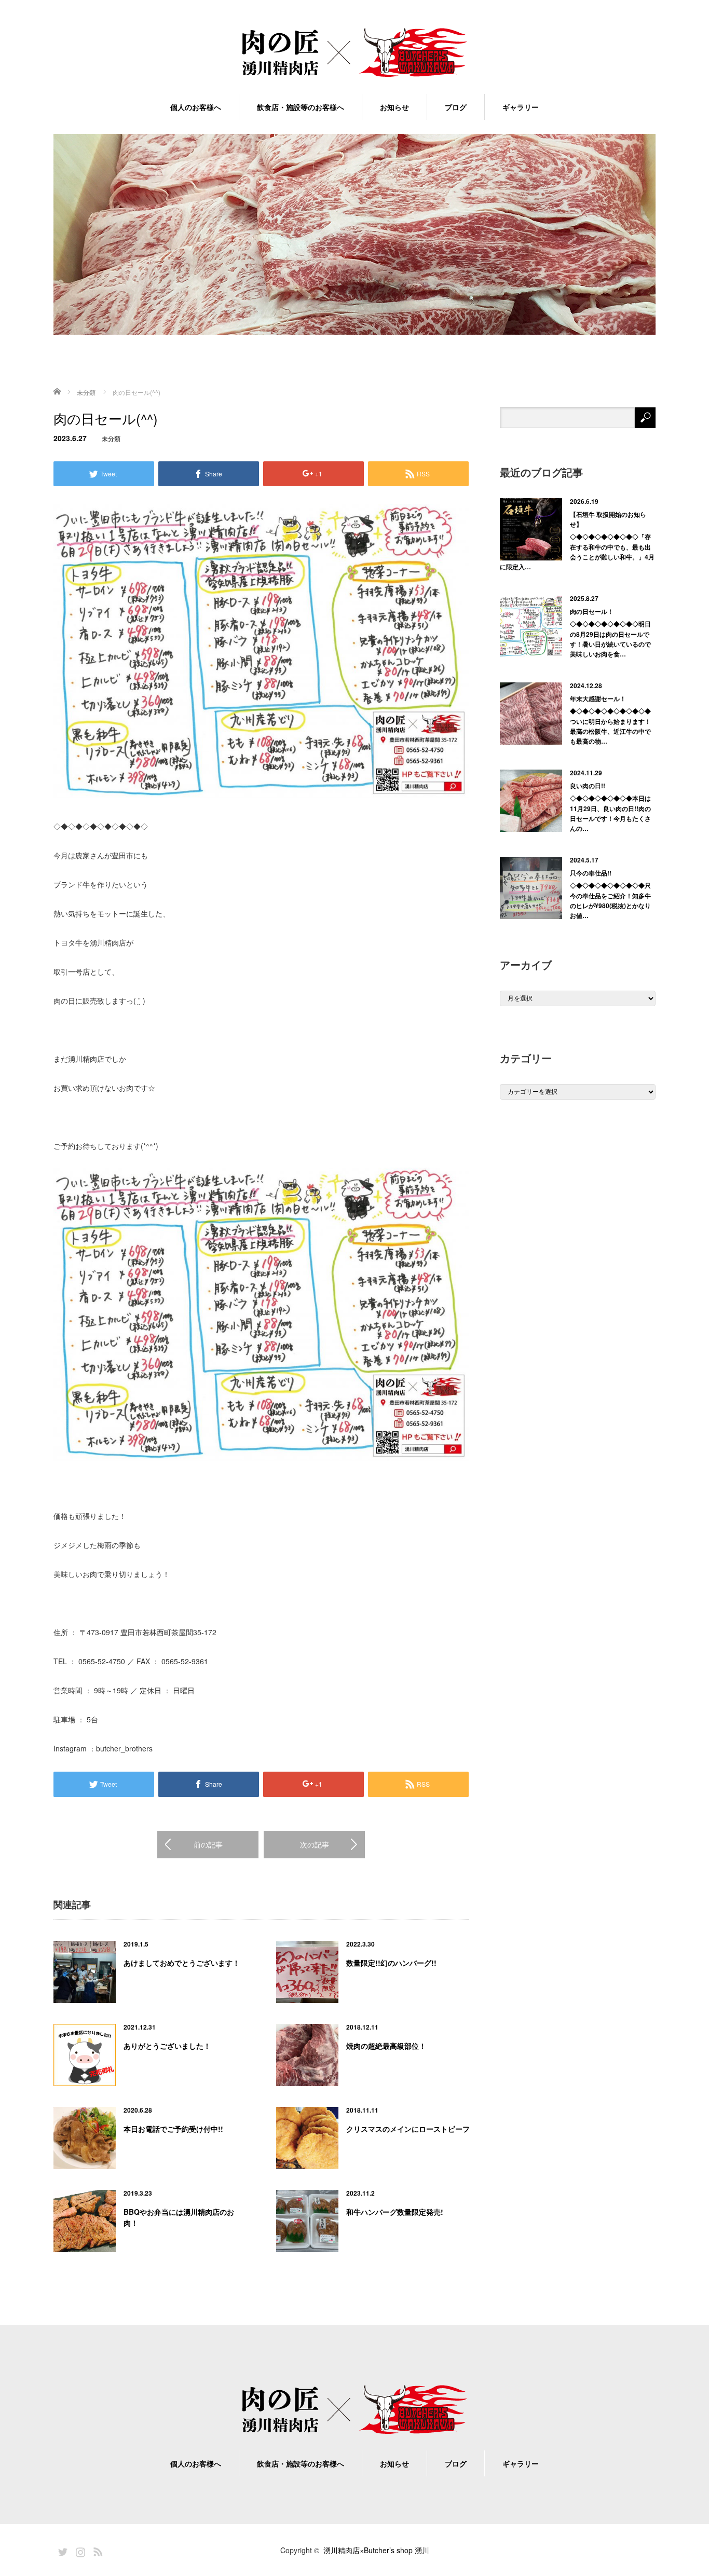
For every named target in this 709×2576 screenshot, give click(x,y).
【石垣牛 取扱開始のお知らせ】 (608, 519)
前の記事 (208, 1844)
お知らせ (394, 107)
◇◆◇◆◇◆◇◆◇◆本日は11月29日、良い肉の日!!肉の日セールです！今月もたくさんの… (610, 813)
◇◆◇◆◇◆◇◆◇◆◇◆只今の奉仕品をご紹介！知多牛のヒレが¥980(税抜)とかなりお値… (610, 900)
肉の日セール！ (592, 611)
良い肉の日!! (588, 786)
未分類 (111, 438)
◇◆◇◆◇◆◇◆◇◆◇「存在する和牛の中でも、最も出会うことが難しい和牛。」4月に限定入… (577, 552)
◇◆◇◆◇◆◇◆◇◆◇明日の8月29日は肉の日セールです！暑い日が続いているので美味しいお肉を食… (610, 639)
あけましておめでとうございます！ (182, 1963)
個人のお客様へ (196, 107)
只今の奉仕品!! (591, 873)
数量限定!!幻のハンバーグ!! (391, 1963)
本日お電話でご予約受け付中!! (173, 2129)
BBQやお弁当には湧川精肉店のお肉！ (179, 2217)
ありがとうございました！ (167, 2046)
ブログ (456, 107)
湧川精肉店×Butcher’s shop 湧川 (376, 2550)
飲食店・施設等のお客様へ (301, 107)
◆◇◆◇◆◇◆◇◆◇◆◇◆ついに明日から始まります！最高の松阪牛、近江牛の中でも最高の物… (610, 726)
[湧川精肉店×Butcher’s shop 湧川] (354, 53)
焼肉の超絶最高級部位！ (386, 2046)
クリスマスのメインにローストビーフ (408, 2129)
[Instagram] (79, 2550)
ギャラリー (521, 107)
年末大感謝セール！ (598, 698)
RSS (97, 2550)
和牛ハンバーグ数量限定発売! (395, 2212)
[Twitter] (61, 2550)
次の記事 (315, 1844)
